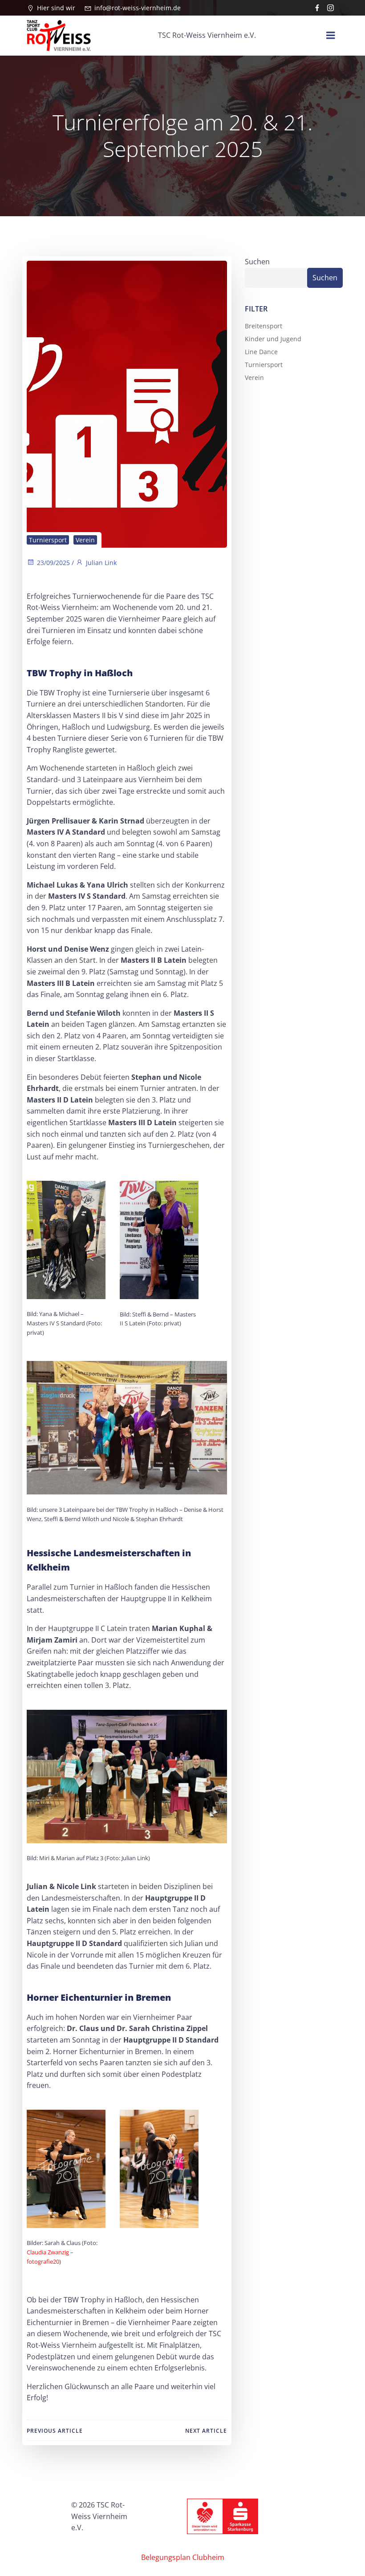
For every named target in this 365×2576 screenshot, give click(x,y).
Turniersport (48, 540)
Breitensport (264, 326)
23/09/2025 (53, 563)
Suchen (257, 262)
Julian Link (101, 563)
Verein (85, 540)
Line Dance (261, 352)
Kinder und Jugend (273, 339)
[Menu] (331, 36)
